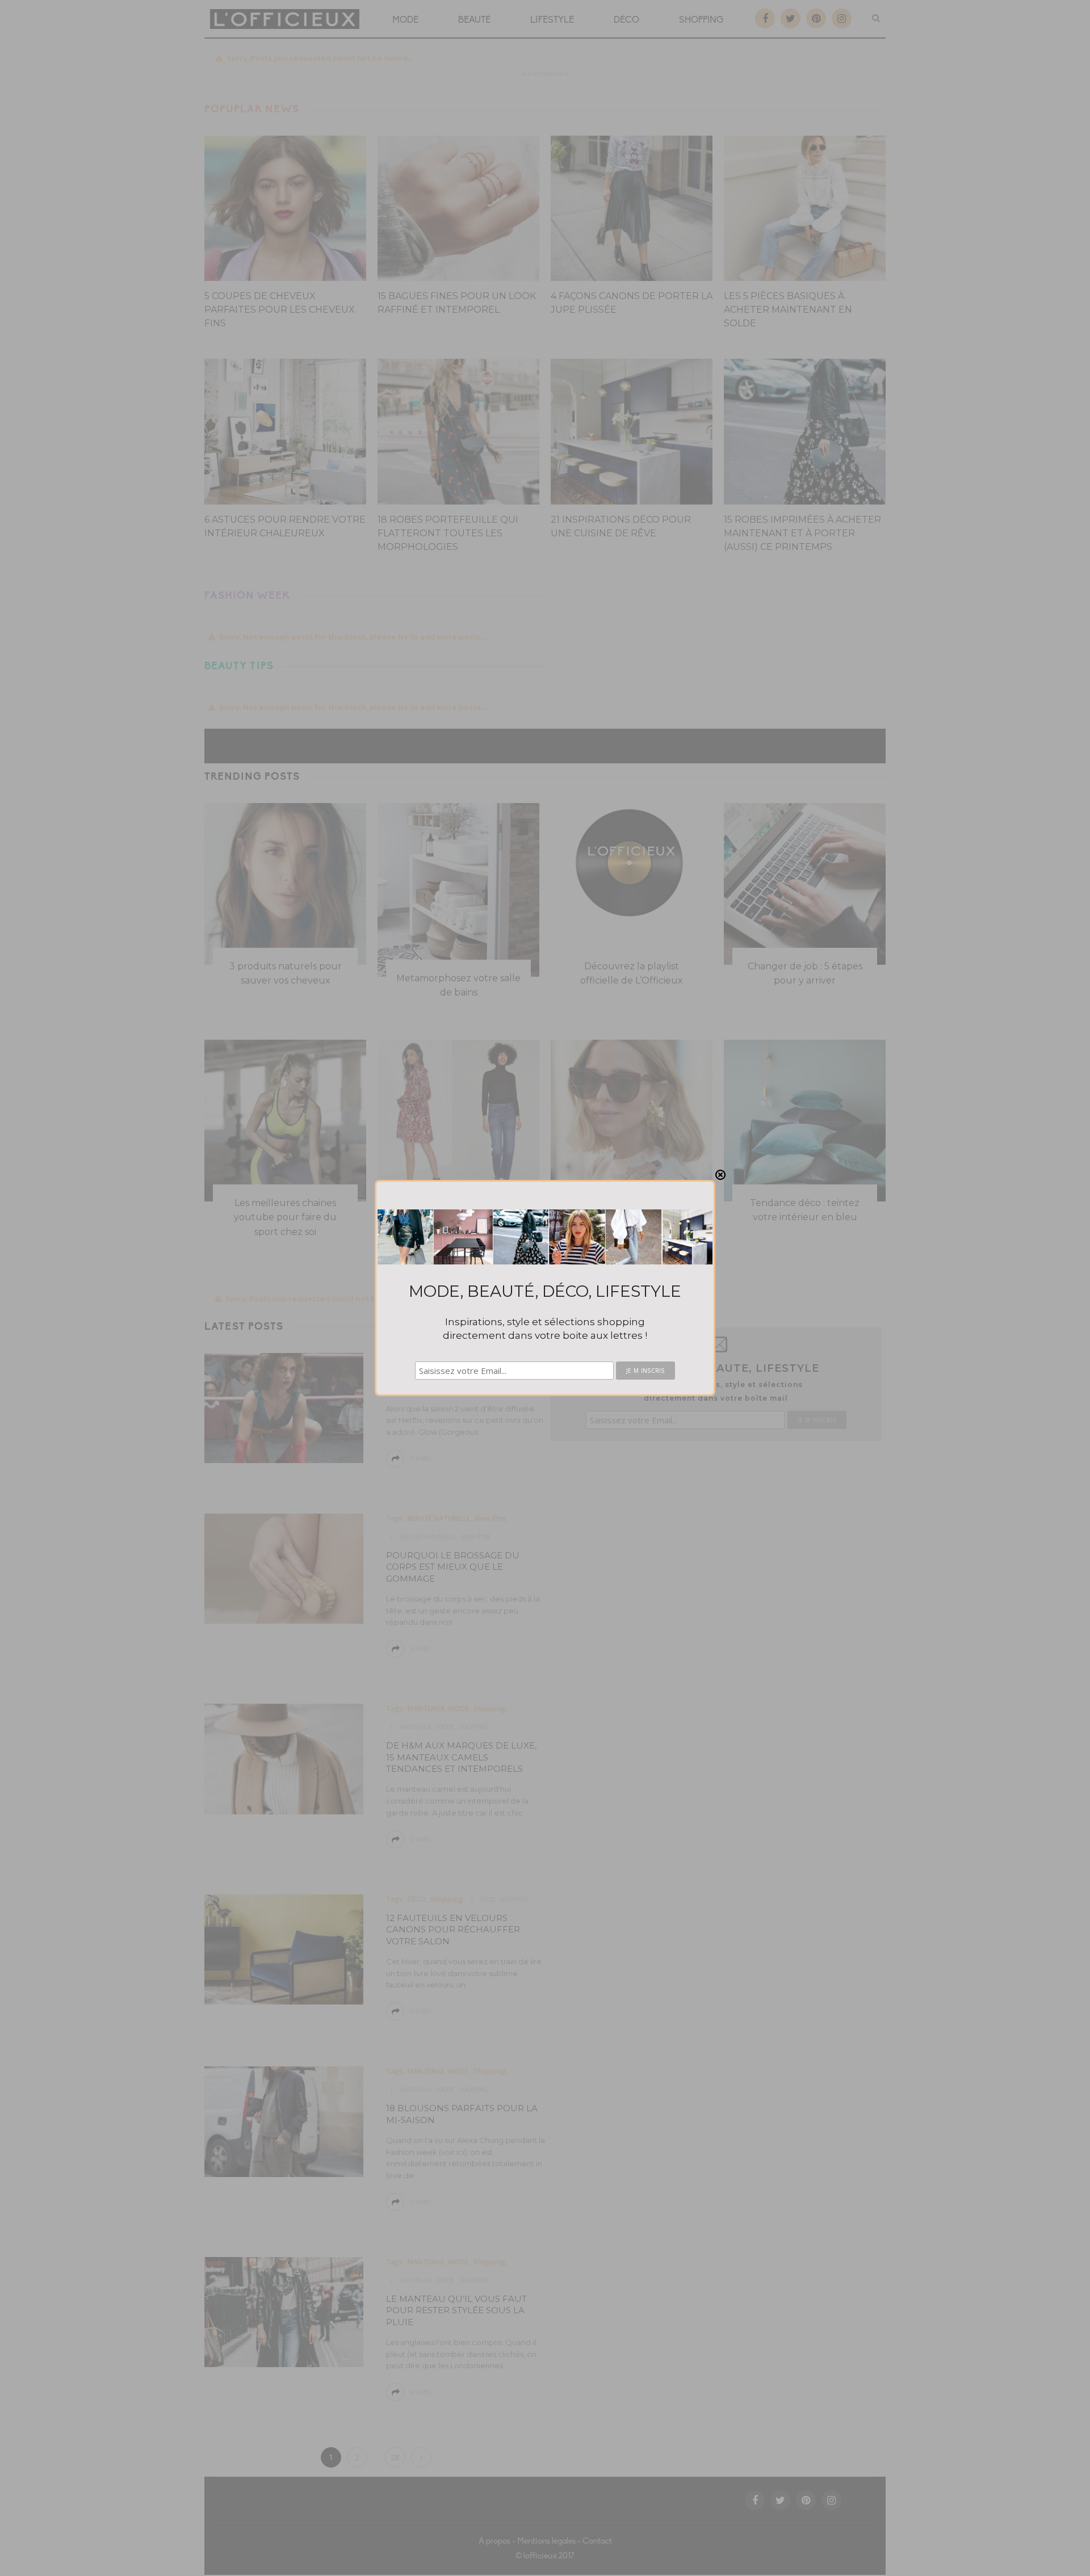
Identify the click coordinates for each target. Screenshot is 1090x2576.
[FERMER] (720, 1175)
